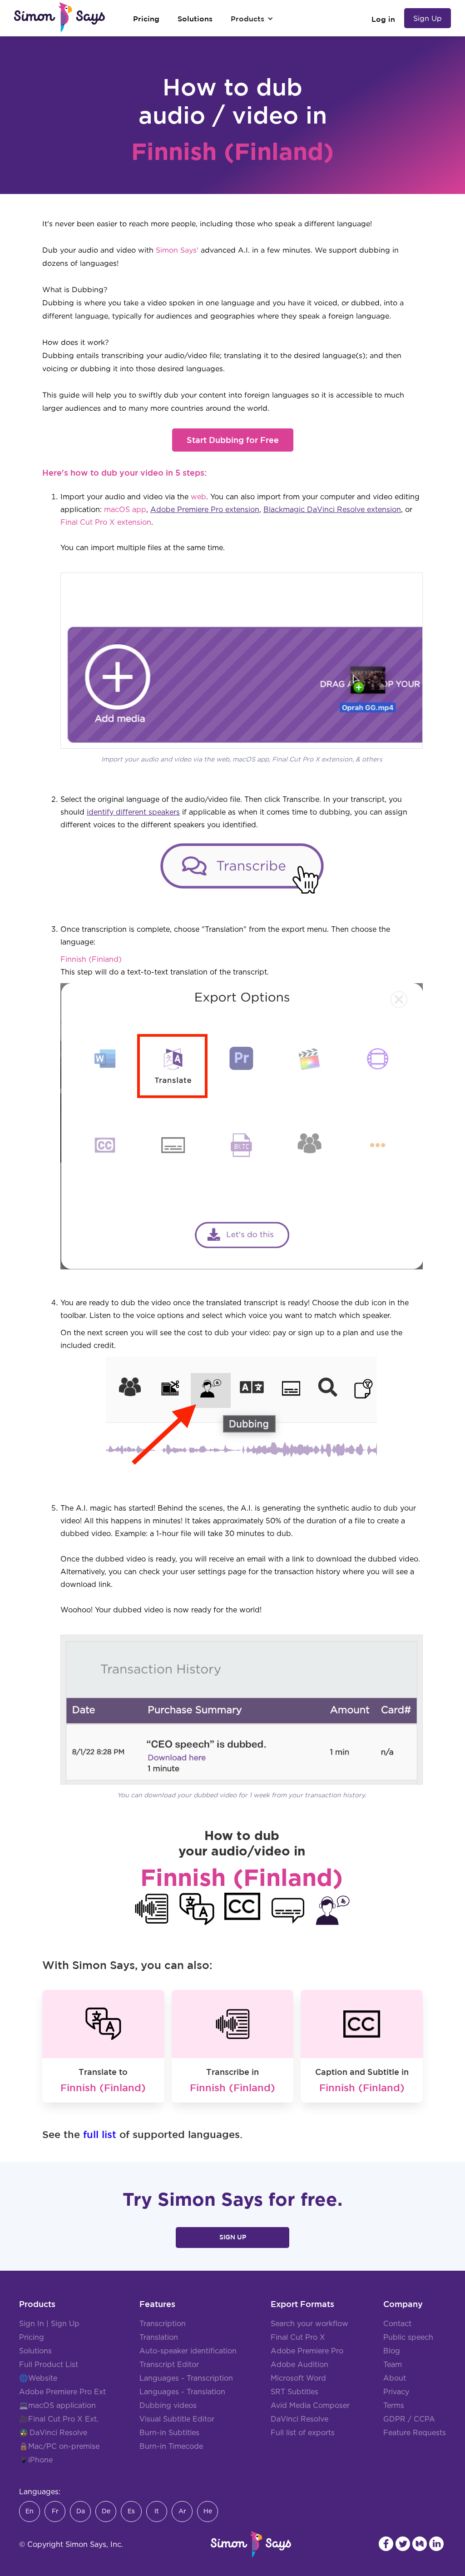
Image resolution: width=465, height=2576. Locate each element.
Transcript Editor (169, 2365)
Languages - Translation (182, 2392)
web (198, 497)
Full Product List (49, 2365)
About (395, 2378)
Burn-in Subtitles (169, 2433)
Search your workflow (309, 2324)
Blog (392, 2351)
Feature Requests (415, 2433)
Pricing (32, 2337)
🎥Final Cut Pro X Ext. (59, 2419)
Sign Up (428, 18)
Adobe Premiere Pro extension (205, 510)
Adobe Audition (299, 2365)
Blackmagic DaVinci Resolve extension (332, 510)
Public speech (408, 2337)
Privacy (396, 2392)
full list (100, 2134)
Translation (159, 2337)
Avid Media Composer (310, 2406)
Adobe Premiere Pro (307, 2351)
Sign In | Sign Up (49, 2324)
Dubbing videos (168, 2406)
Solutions (35, 2351)
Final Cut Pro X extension (106, 522)
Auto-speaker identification (188, 2351)
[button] (252, 19)
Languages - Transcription (186, 2378)
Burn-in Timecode (171, 2447)
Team (393, 2365)
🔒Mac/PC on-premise (59, 2447)
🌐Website (38, 2378)
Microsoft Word (298, 2378)
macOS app (125, 510)
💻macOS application (57, 2406)
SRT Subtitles (294, 2392)
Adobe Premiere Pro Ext (62, 2392)
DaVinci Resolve (58, 2433)
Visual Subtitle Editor (177, 2419)
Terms (394, 2406)
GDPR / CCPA (409, 2419)
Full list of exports (303, 2433)
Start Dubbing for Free (233, 440)
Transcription (163, 2324)
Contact (397, 2324)
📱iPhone (36, 2460)
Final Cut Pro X (298, 2337)
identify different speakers (133, 812)
